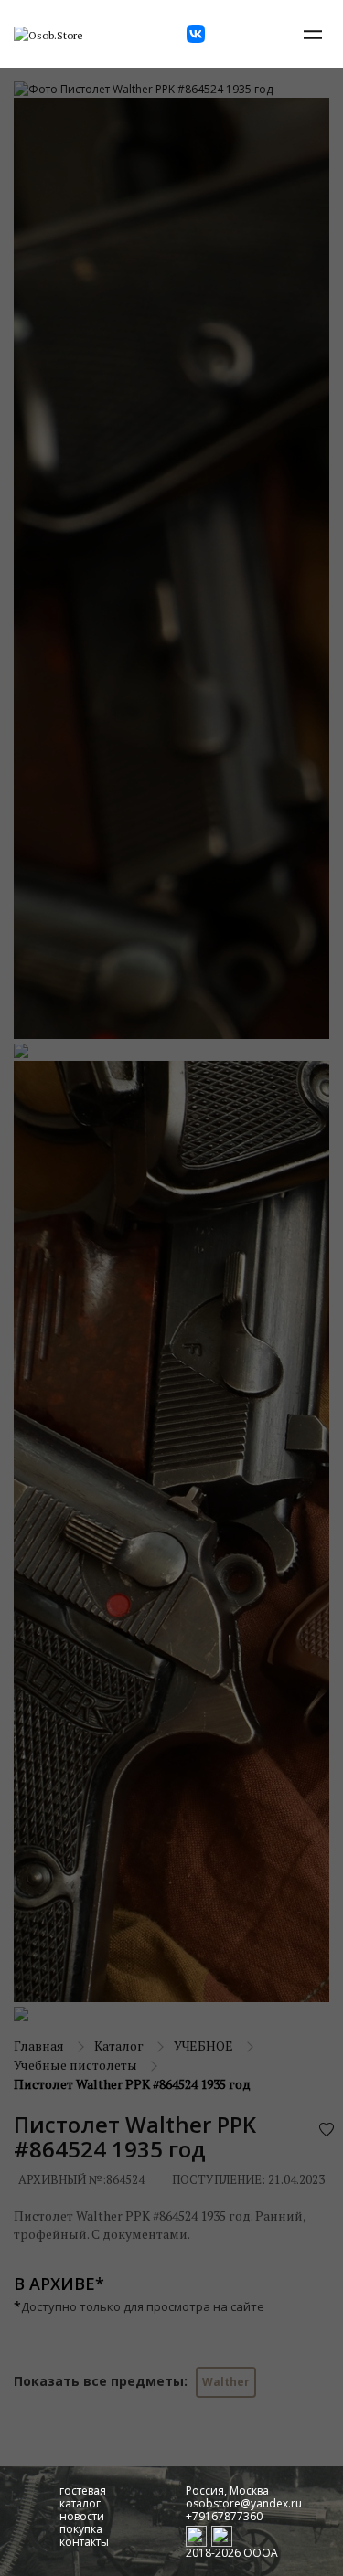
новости (82, 2516)
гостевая (83, 2491)
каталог (80, 2503)
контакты (84, 2542)
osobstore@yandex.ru (244, 2503)
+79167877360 (224, 2516)
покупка (81, 2529)
